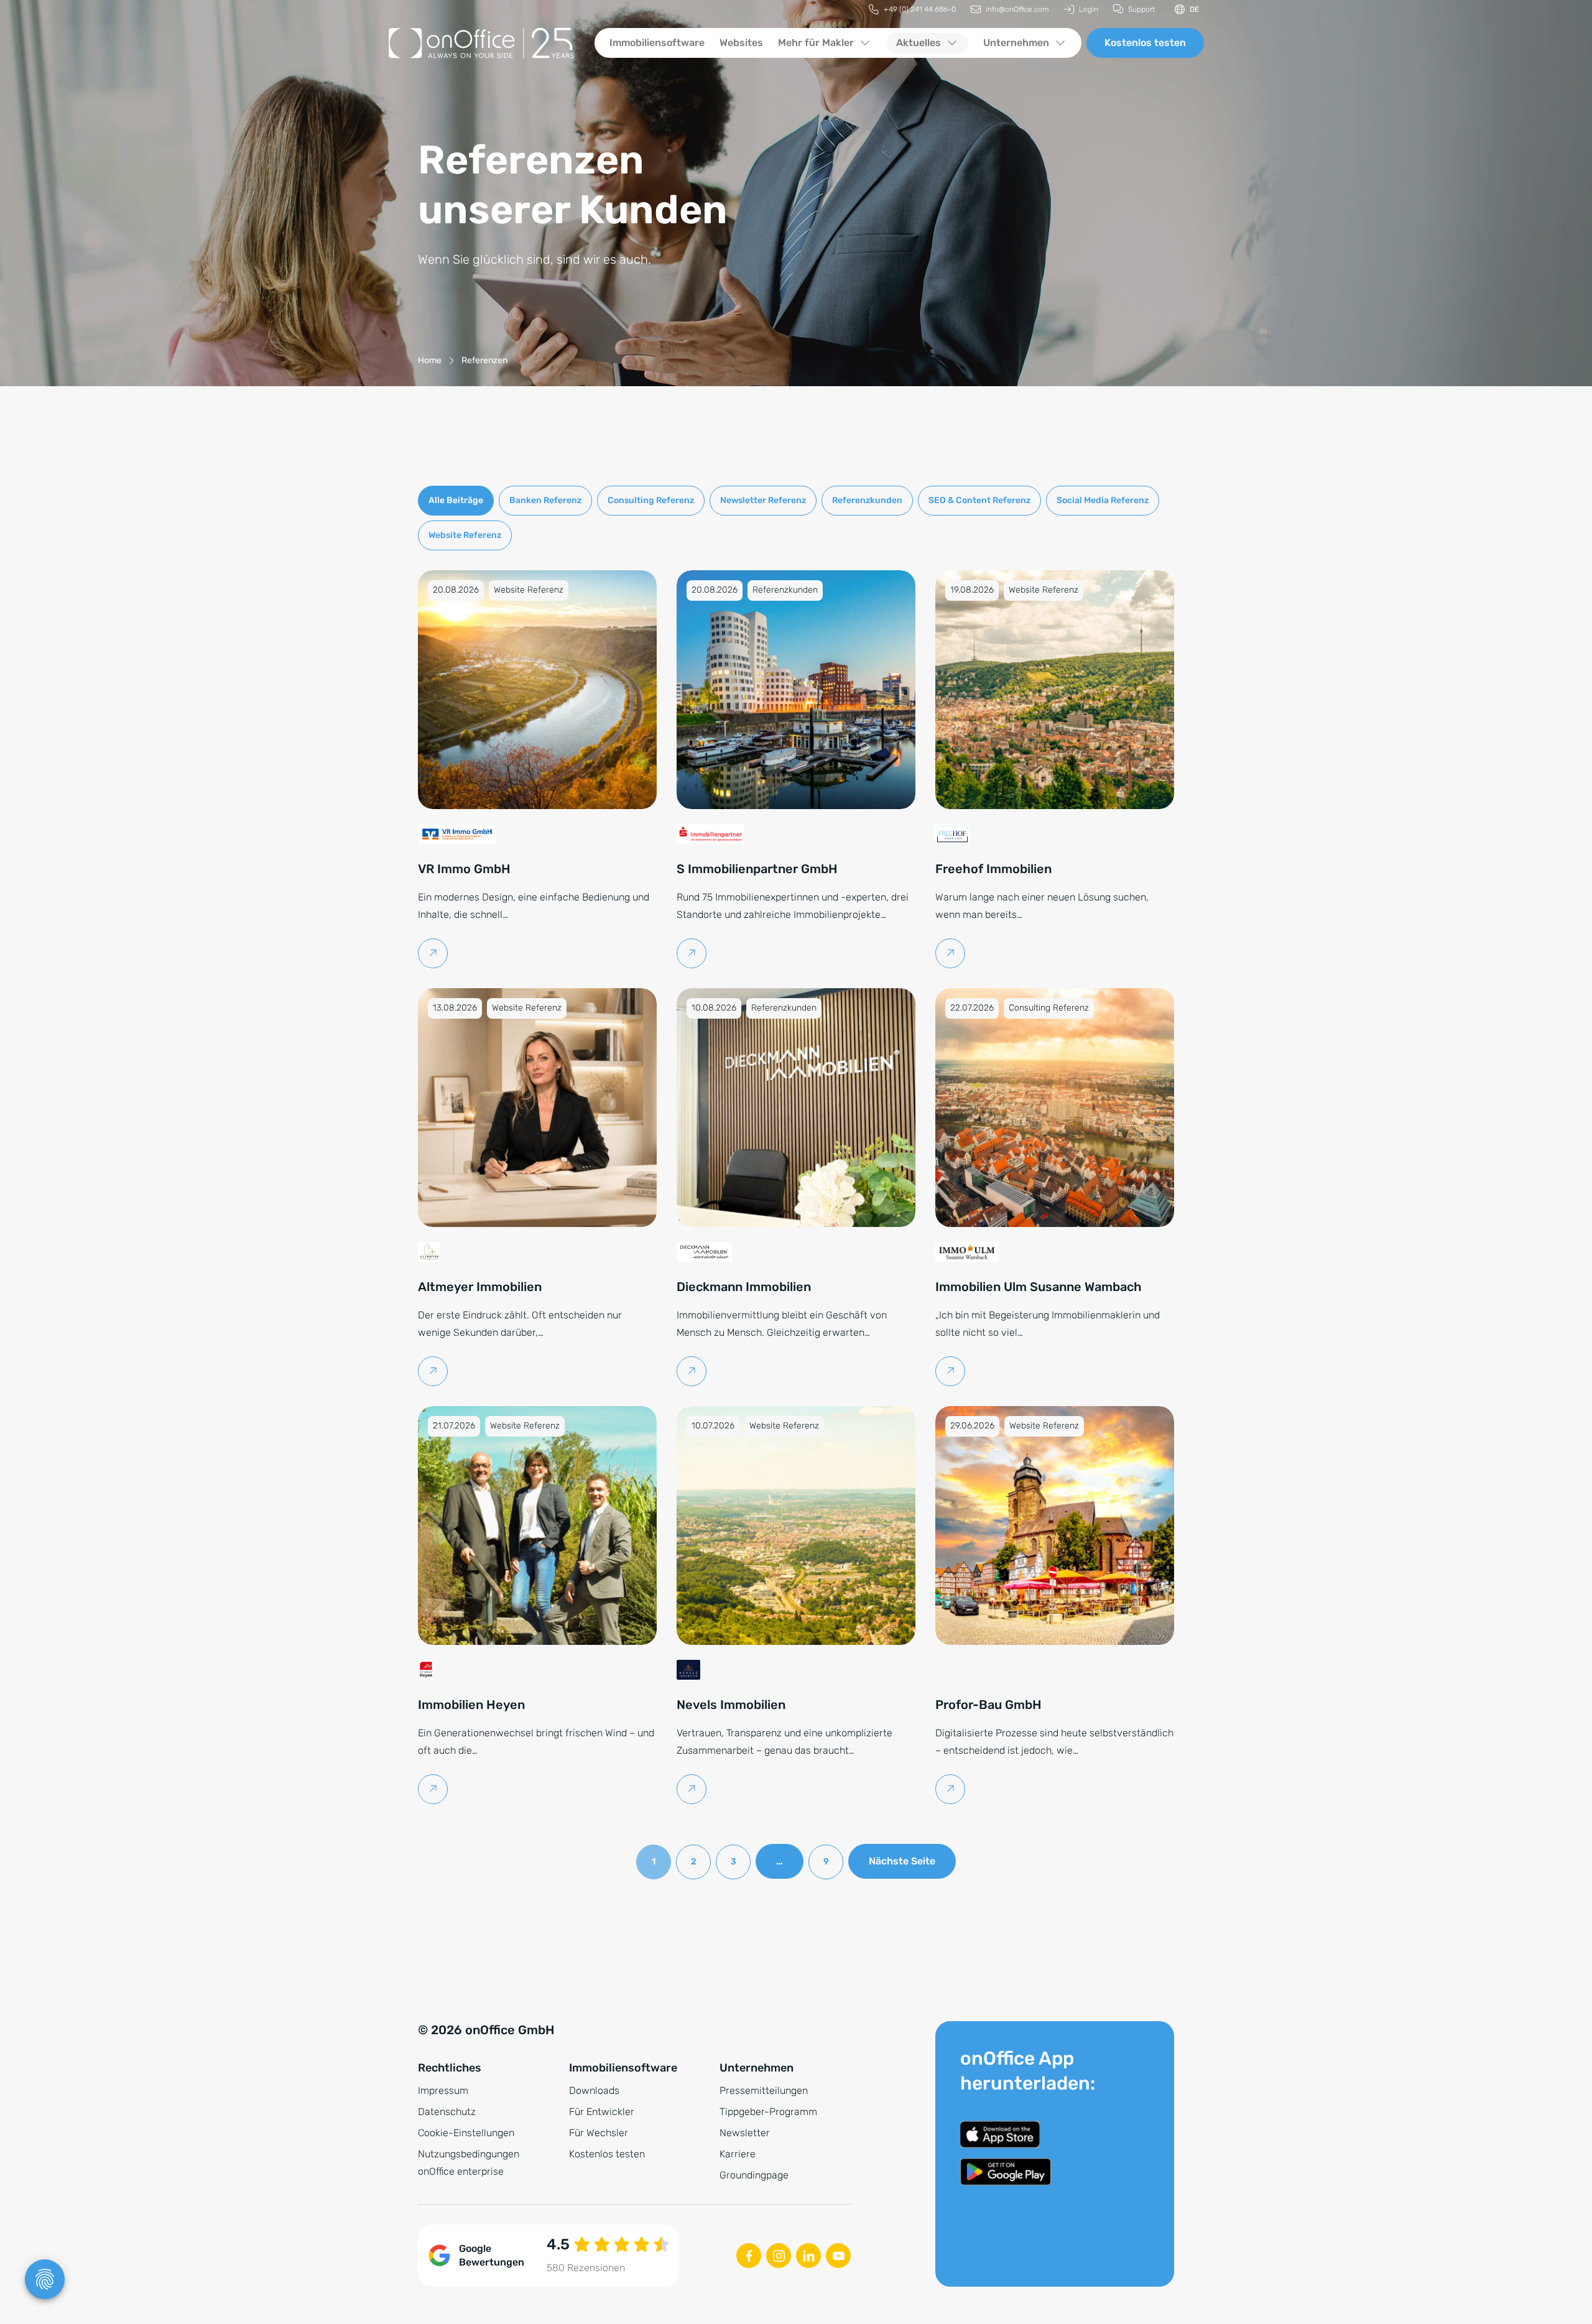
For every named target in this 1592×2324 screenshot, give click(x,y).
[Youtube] (838, 2256)
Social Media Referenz (1103, 500)
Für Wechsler (599, 2133)
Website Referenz (465, 535)
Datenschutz (447, 2112)
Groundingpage (754, 2175)
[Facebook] (749, 2256)
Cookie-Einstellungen (466, 2133)
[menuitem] (912, 10)
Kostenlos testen (1145, 43)
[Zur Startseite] (481, 43)
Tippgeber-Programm (768, 2112)
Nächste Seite (902, 1861)
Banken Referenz (545, 500)
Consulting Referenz (651, 500)
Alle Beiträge (456, 500)
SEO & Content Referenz (979, 500)
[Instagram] (779, 2256)
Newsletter (745, 2133)
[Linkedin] (808, 2256)
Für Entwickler (602, 2112)
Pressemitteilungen (764, 2090)
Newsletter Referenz (763, 500)
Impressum (443, 2090)
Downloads (594, 2090)
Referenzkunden (867, 500)
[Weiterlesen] (433, 953)
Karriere (738, 2154)
